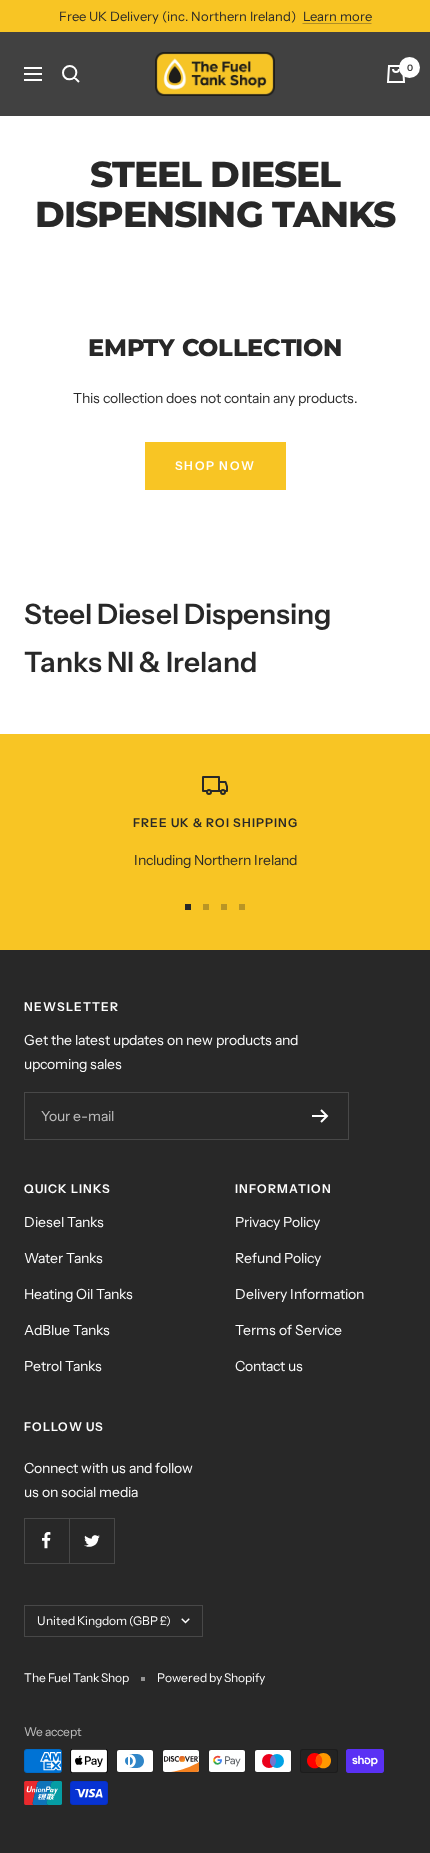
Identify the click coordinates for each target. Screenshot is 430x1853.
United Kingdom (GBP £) (104, 1620)
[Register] (320, 1116)
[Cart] (396, 74)
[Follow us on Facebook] (46, 1540)
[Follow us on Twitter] (91, 1540)
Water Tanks (63, 1258)
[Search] (71, 74)
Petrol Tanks (63, 1366)
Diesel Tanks (64, 1222)
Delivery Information (299, 1294)
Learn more (337, 16)
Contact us (269, 1366)
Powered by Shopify (211, 1677)
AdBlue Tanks (67, 1330)
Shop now (215, 465)
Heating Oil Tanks (78, 1294)
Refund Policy (278, 1258)
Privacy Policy (277, 1222)
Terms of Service (288, 1330)
